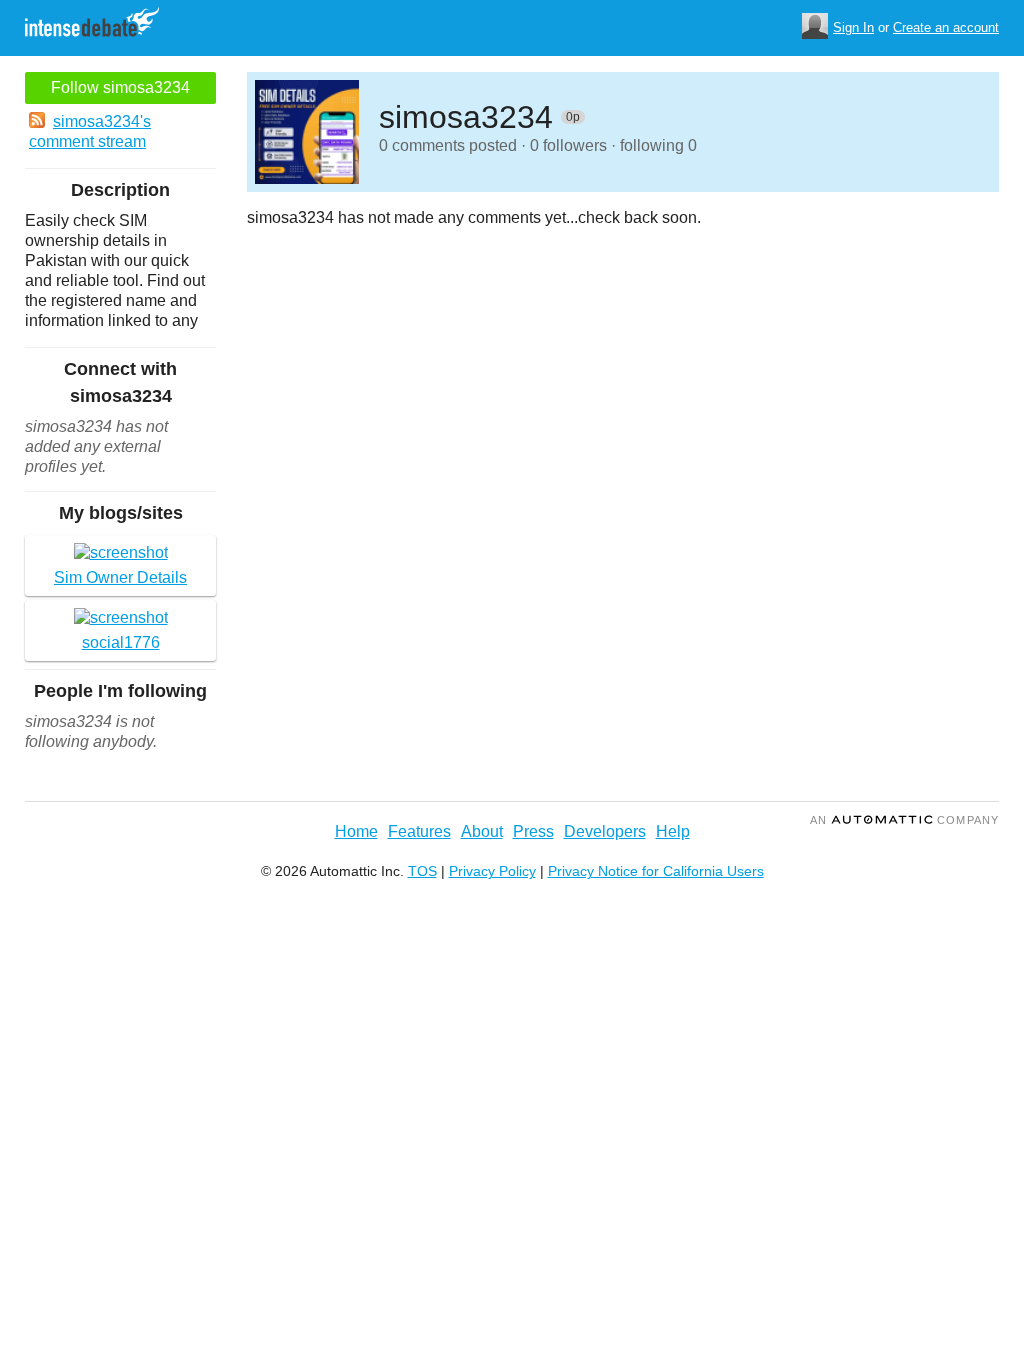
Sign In (853, 27)
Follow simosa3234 (120, 87)
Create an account (946, 27)
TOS (422, 871)
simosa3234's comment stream (90, 131)
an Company (904, 820)
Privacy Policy (492, 871)
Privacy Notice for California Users (656, 871)
